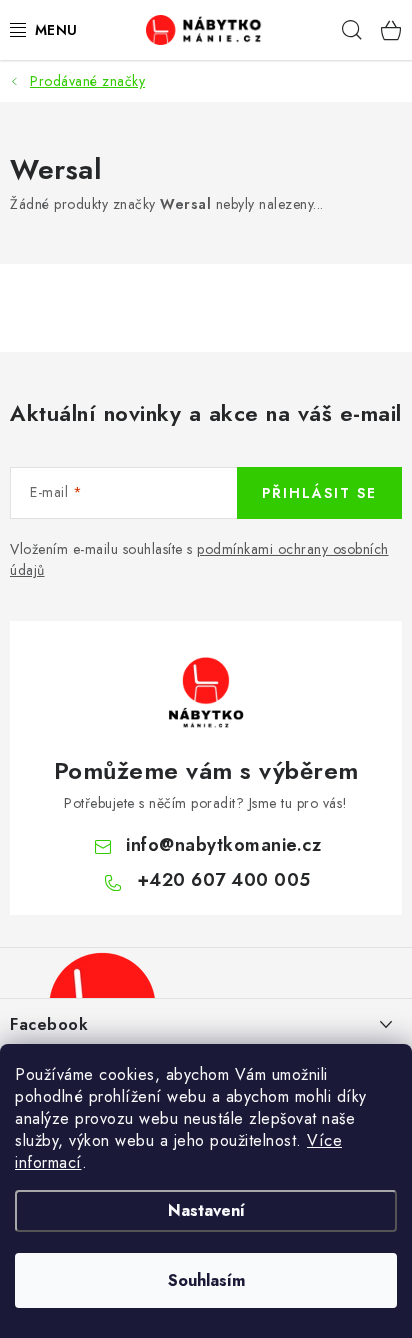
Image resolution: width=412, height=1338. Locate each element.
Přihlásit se (319, 493)
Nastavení (206, 1210)
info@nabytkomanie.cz (223, 845)
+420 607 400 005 (224, 880)
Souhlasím (206, 1280)
